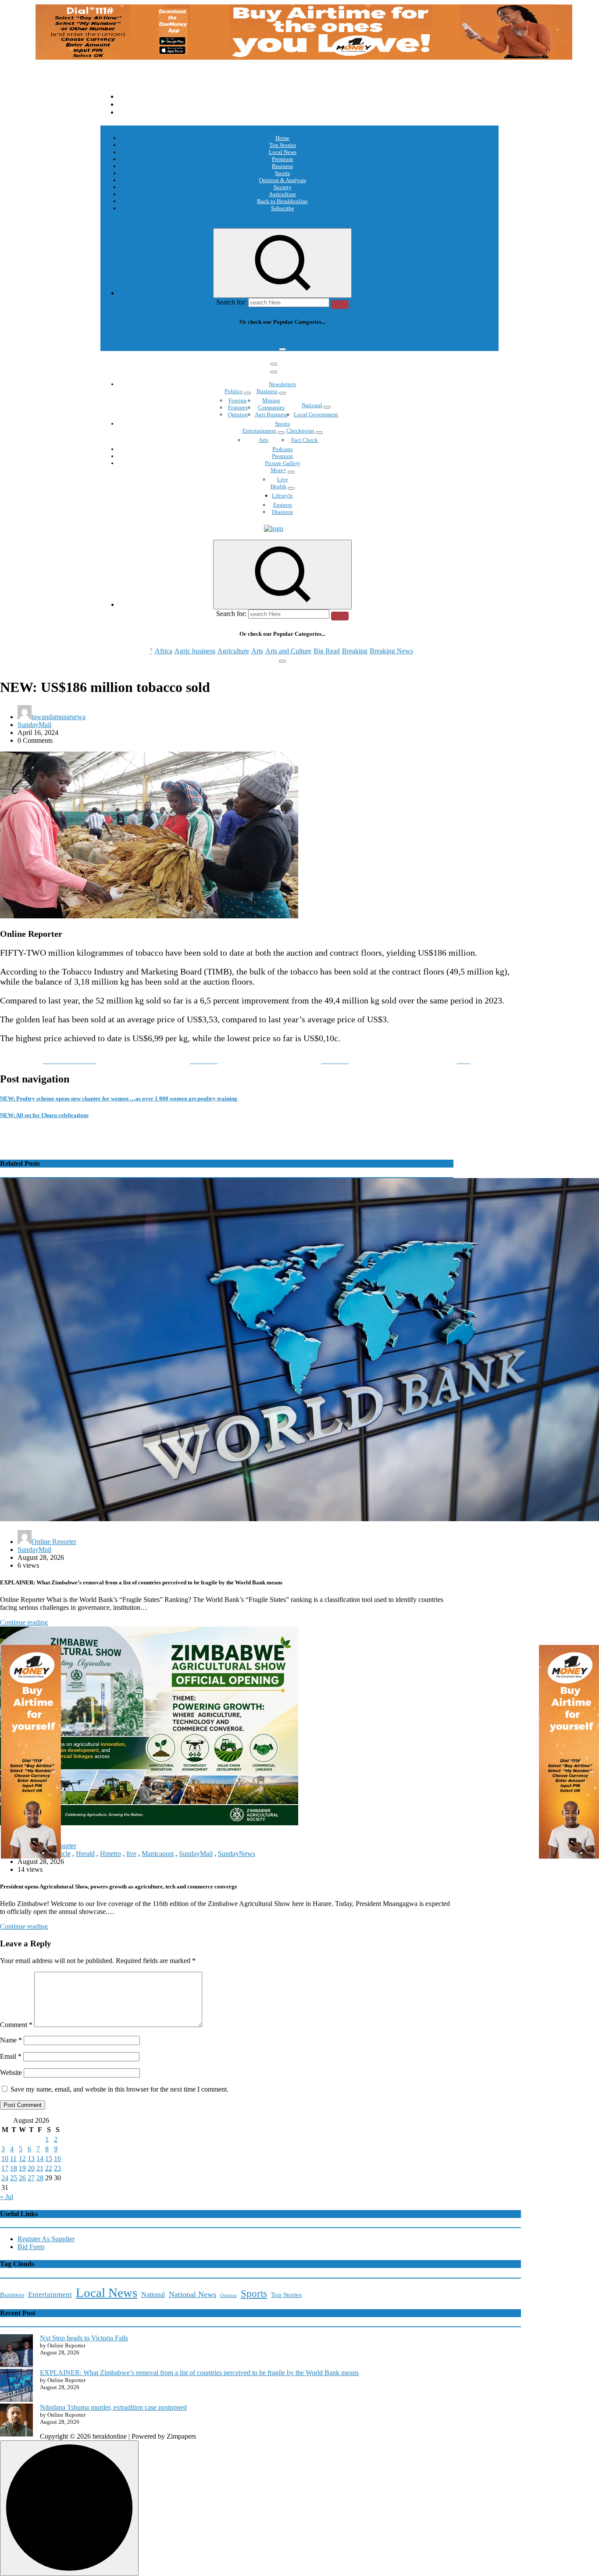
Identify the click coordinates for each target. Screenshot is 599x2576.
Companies (271, 407)
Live (283, 479)
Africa (164, 339)
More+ (278, 470)
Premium (282, 159)
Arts (257, 339)
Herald (85, 1854)
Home (282, 138)
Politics (234, 391)
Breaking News (391, 339)
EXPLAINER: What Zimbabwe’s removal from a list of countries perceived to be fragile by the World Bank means (199, 2373)
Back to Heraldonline (282, 201)
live (131, 1854)
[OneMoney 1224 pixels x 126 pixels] (304, 57)
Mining (271, 400)
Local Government (316, 414)
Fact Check (305, 440)
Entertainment (259, 431)
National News (193, 2294)
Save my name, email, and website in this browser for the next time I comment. (119, 2089)
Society (283, 187)
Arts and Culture (288, 339)
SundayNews (237, 1854)
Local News (283, 152)
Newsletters (282, 384)
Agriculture (282, 194)
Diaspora (282, 512)
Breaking (355, 339)
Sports (282, 173)
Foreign (238, 400)
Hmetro (111, 1854)
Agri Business (271, 414)
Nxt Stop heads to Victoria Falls (84, 2338)
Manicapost (158, 1854)
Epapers (283, 505)
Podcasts (283, 449)
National (312, 405)
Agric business (195, 339)
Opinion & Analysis (283, 180)
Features (238, 407)
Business (282, 166)
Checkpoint (300, 431)
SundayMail (34, 725)
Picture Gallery (283, 463)
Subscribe (283, 208)
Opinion (238, 414)
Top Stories (283, 145)
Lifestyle (282, 496)
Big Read (327, 339)
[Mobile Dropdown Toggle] (247, 393)
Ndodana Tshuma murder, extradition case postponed (113, 2407)
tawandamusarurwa (59, 717)
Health (278, 486)
